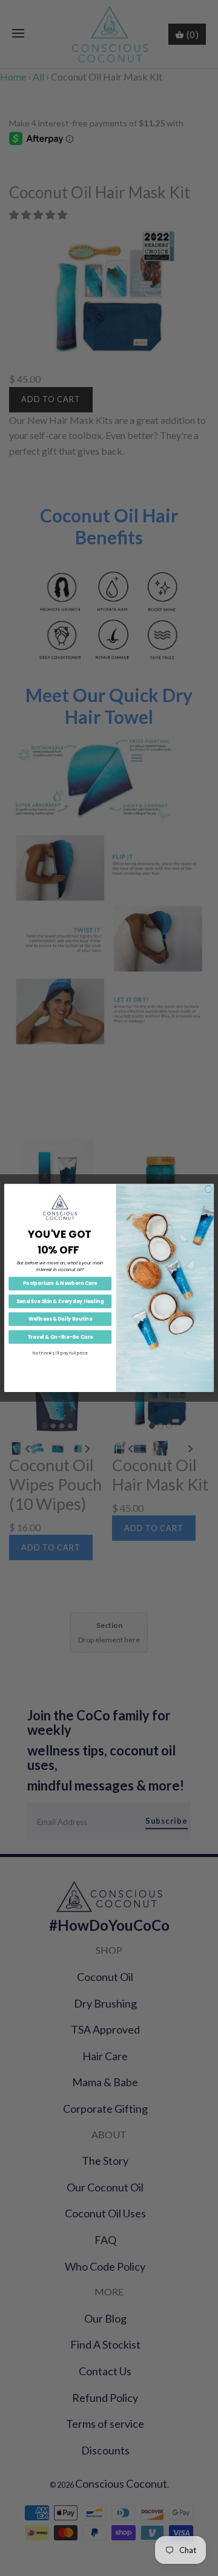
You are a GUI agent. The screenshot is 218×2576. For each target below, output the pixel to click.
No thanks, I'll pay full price (60, 1353)
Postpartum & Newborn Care (60, 1283)
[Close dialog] (208, 1189)
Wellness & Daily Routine (60, 1319)
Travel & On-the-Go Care (60, 1337)
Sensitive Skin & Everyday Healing (60, 1301)
